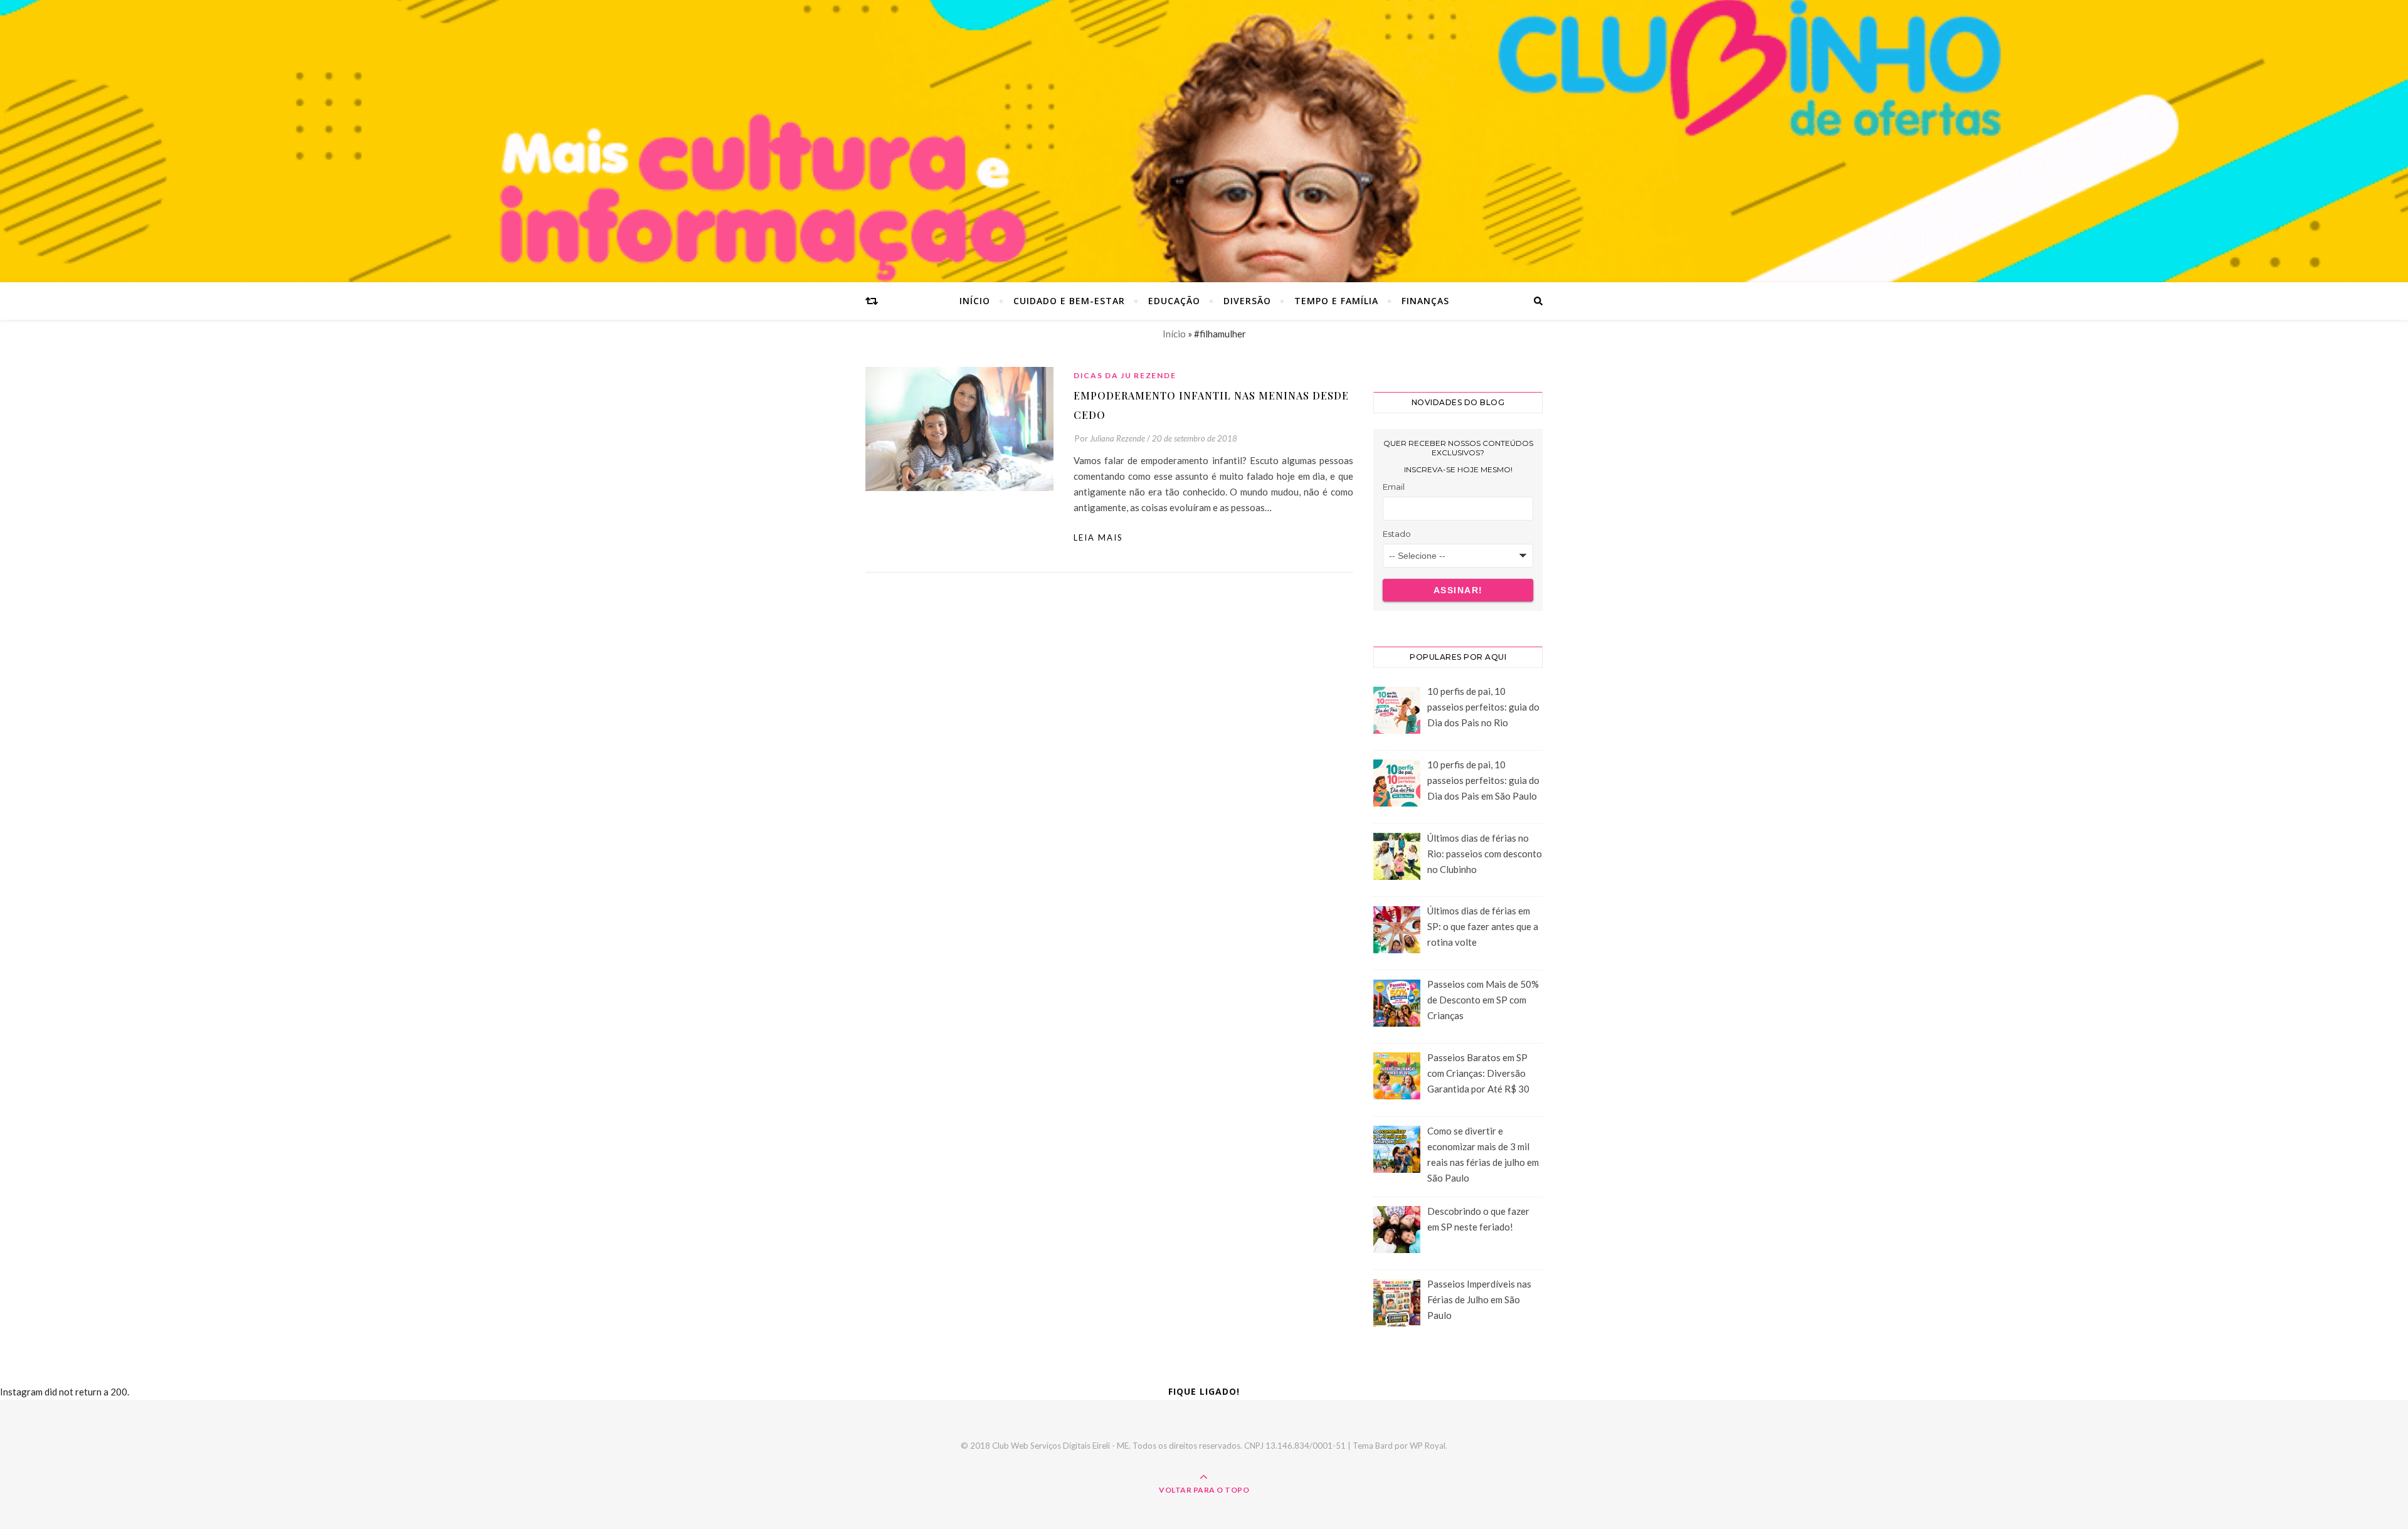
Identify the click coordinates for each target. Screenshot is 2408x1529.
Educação (1174, 301)
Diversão (1247, 301)
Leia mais (1098, 537)
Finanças (1425, 301)
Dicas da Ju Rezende (1125, 375)
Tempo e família (1336, 301)
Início (975, 301)
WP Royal (1428, 1446)
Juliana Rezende (1117, 438)
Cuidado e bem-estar (1069, 301)
